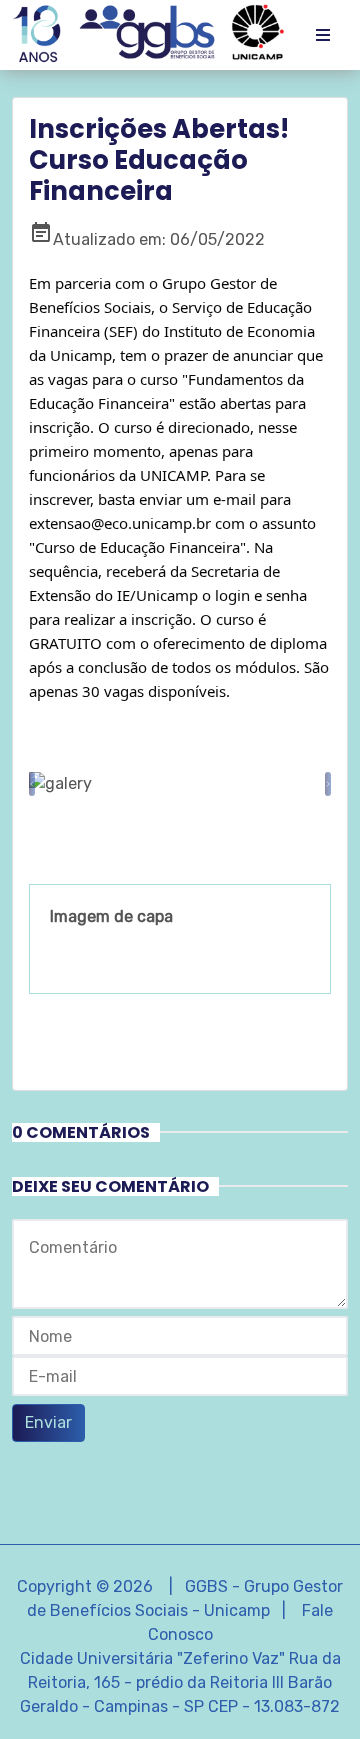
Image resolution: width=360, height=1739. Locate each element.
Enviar (48, 1422)
